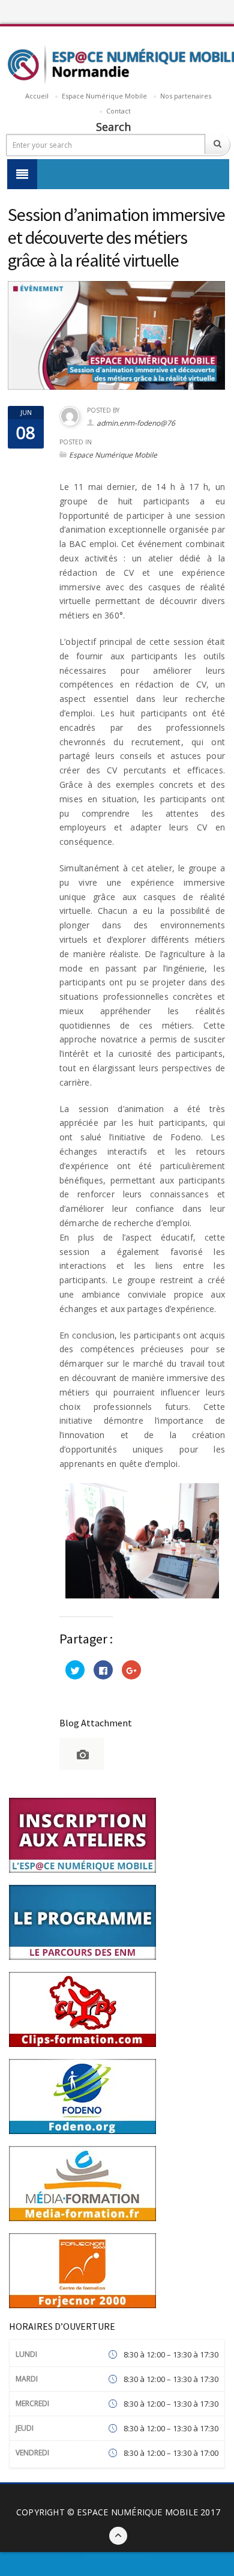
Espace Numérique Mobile (104, 96)
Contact (118, 111)
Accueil (37, 96)
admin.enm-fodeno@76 (136, 423)
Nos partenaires (186, 96)
